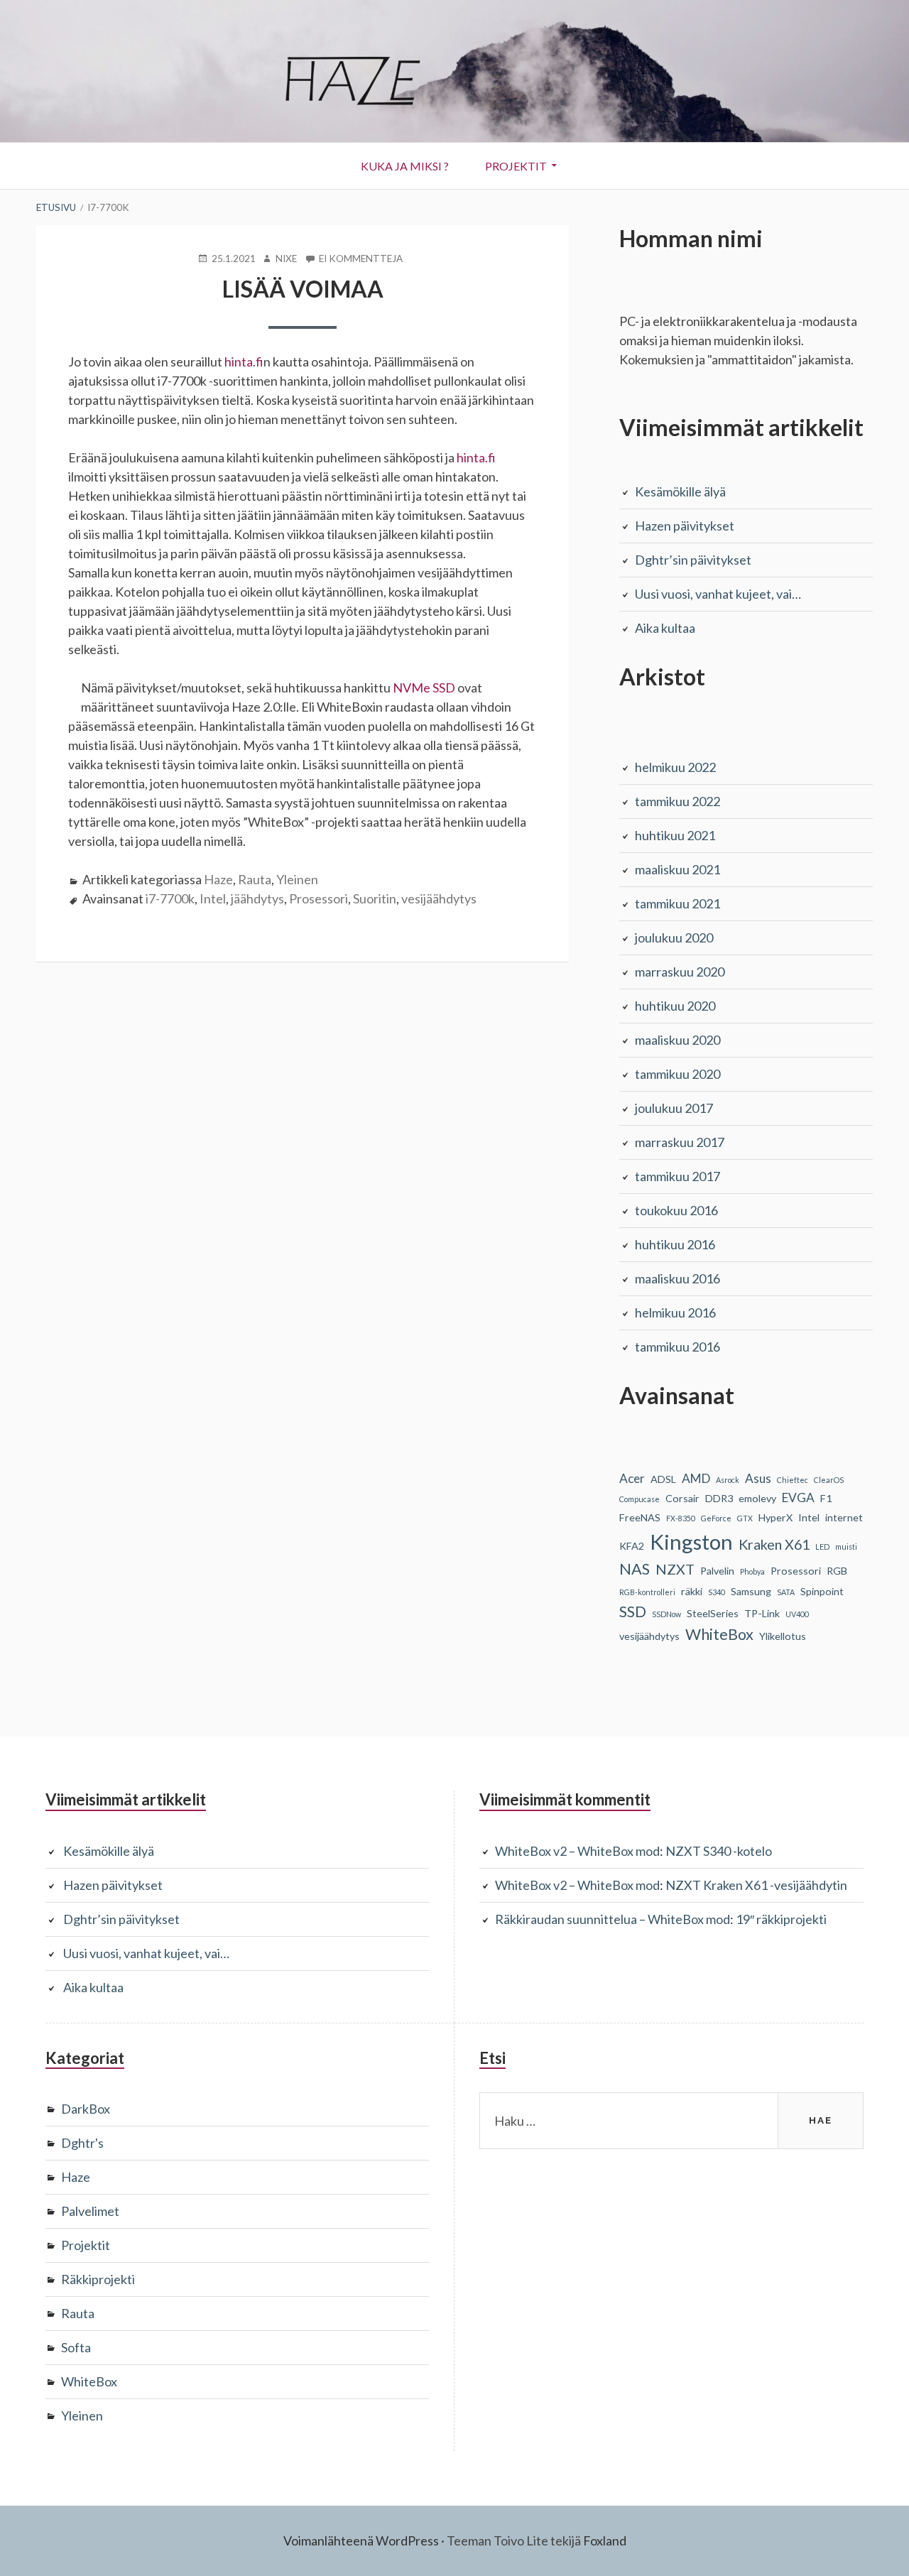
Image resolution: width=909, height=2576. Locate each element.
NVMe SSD (424, 688)
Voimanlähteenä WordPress (361, 2540)
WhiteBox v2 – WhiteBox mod (577, 1851)
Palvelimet (90, 2211)
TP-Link (762, 1613)
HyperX (775, 1517)
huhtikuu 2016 (675, 1244)
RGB (837, 1571)
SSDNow (666, 1614)
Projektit (516, 166)
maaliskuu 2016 (677, 1278)
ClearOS (829, 1480)
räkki (692, 1591)
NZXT (675, 1569)
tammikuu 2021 (677, 903)
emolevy (757, 1498)
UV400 (797, 1614)
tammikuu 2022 (677, 801)
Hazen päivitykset (685, 526)
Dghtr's (82, 2143)
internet (844, 1517)
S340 (717, 1592)
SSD (633, 1612)
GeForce (716, 1518)
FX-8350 (681, 1518)
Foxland (605, 2540)
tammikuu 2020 (677, 1074)
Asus (758, 1478)
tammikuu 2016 (677, 1347)
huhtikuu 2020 (675, 1006)
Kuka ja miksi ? (405, 166)
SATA (786, 1592)
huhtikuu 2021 (675, 835)
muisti (846, 1547)
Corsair (682, 1498)
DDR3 (719, 1498)
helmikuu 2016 (675, 1313)
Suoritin (375, 898)
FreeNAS (640, 1517)
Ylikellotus (783, 1636)
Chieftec (793, 1480)
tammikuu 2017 (677, 1176)
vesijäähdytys (439, 898)
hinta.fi (244, 362)
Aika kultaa (665, 628)
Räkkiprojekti (98, 2279)
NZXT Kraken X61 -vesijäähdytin (756, 1885)
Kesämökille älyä (680, 491)
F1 (826, 1498)
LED (822, 1547)
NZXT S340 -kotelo (719, 1851)
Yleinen (297, 879)
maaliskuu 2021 (677, 869)
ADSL (663, 1479)
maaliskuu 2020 (677, 1040)
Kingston (691, 1542)
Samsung (751, 1591)
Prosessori (319, 898)
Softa (76, 2347)
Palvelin (717, 1571)
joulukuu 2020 (674, 938)
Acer (632, 1478)
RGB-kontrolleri (647, 1592)
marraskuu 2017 (680, 1142)
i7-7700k (170, 898)
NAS (635, 1569)
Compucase (639, 1499)
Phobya (752, 1571)
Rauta (255, 879)
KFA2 (632, 1546)
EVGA (798, 1498)
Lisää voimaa (303, 289)
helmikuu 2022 (675, 767)
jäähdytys (257, 898)
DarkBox (86, 2109)
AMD (696, 1478)
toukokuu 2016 (676, 1210)
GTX (745, 1518)
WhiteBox (719, 1634)
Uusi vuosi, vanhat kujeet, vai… (718, 594)
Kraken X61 (774, 1544)
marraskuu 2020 (680, 972)
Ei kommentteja (361, 259)
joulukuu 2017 (674, 1108)
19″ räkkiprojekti (781, 1919)
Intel (213, 898)
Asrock (728, 1480)
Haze (218, 879)
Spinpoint (822, 1591)
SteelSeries (713, 1613)
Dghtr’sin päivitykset (693, 560)
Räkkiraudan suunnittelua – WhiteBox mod (613, 1919)
